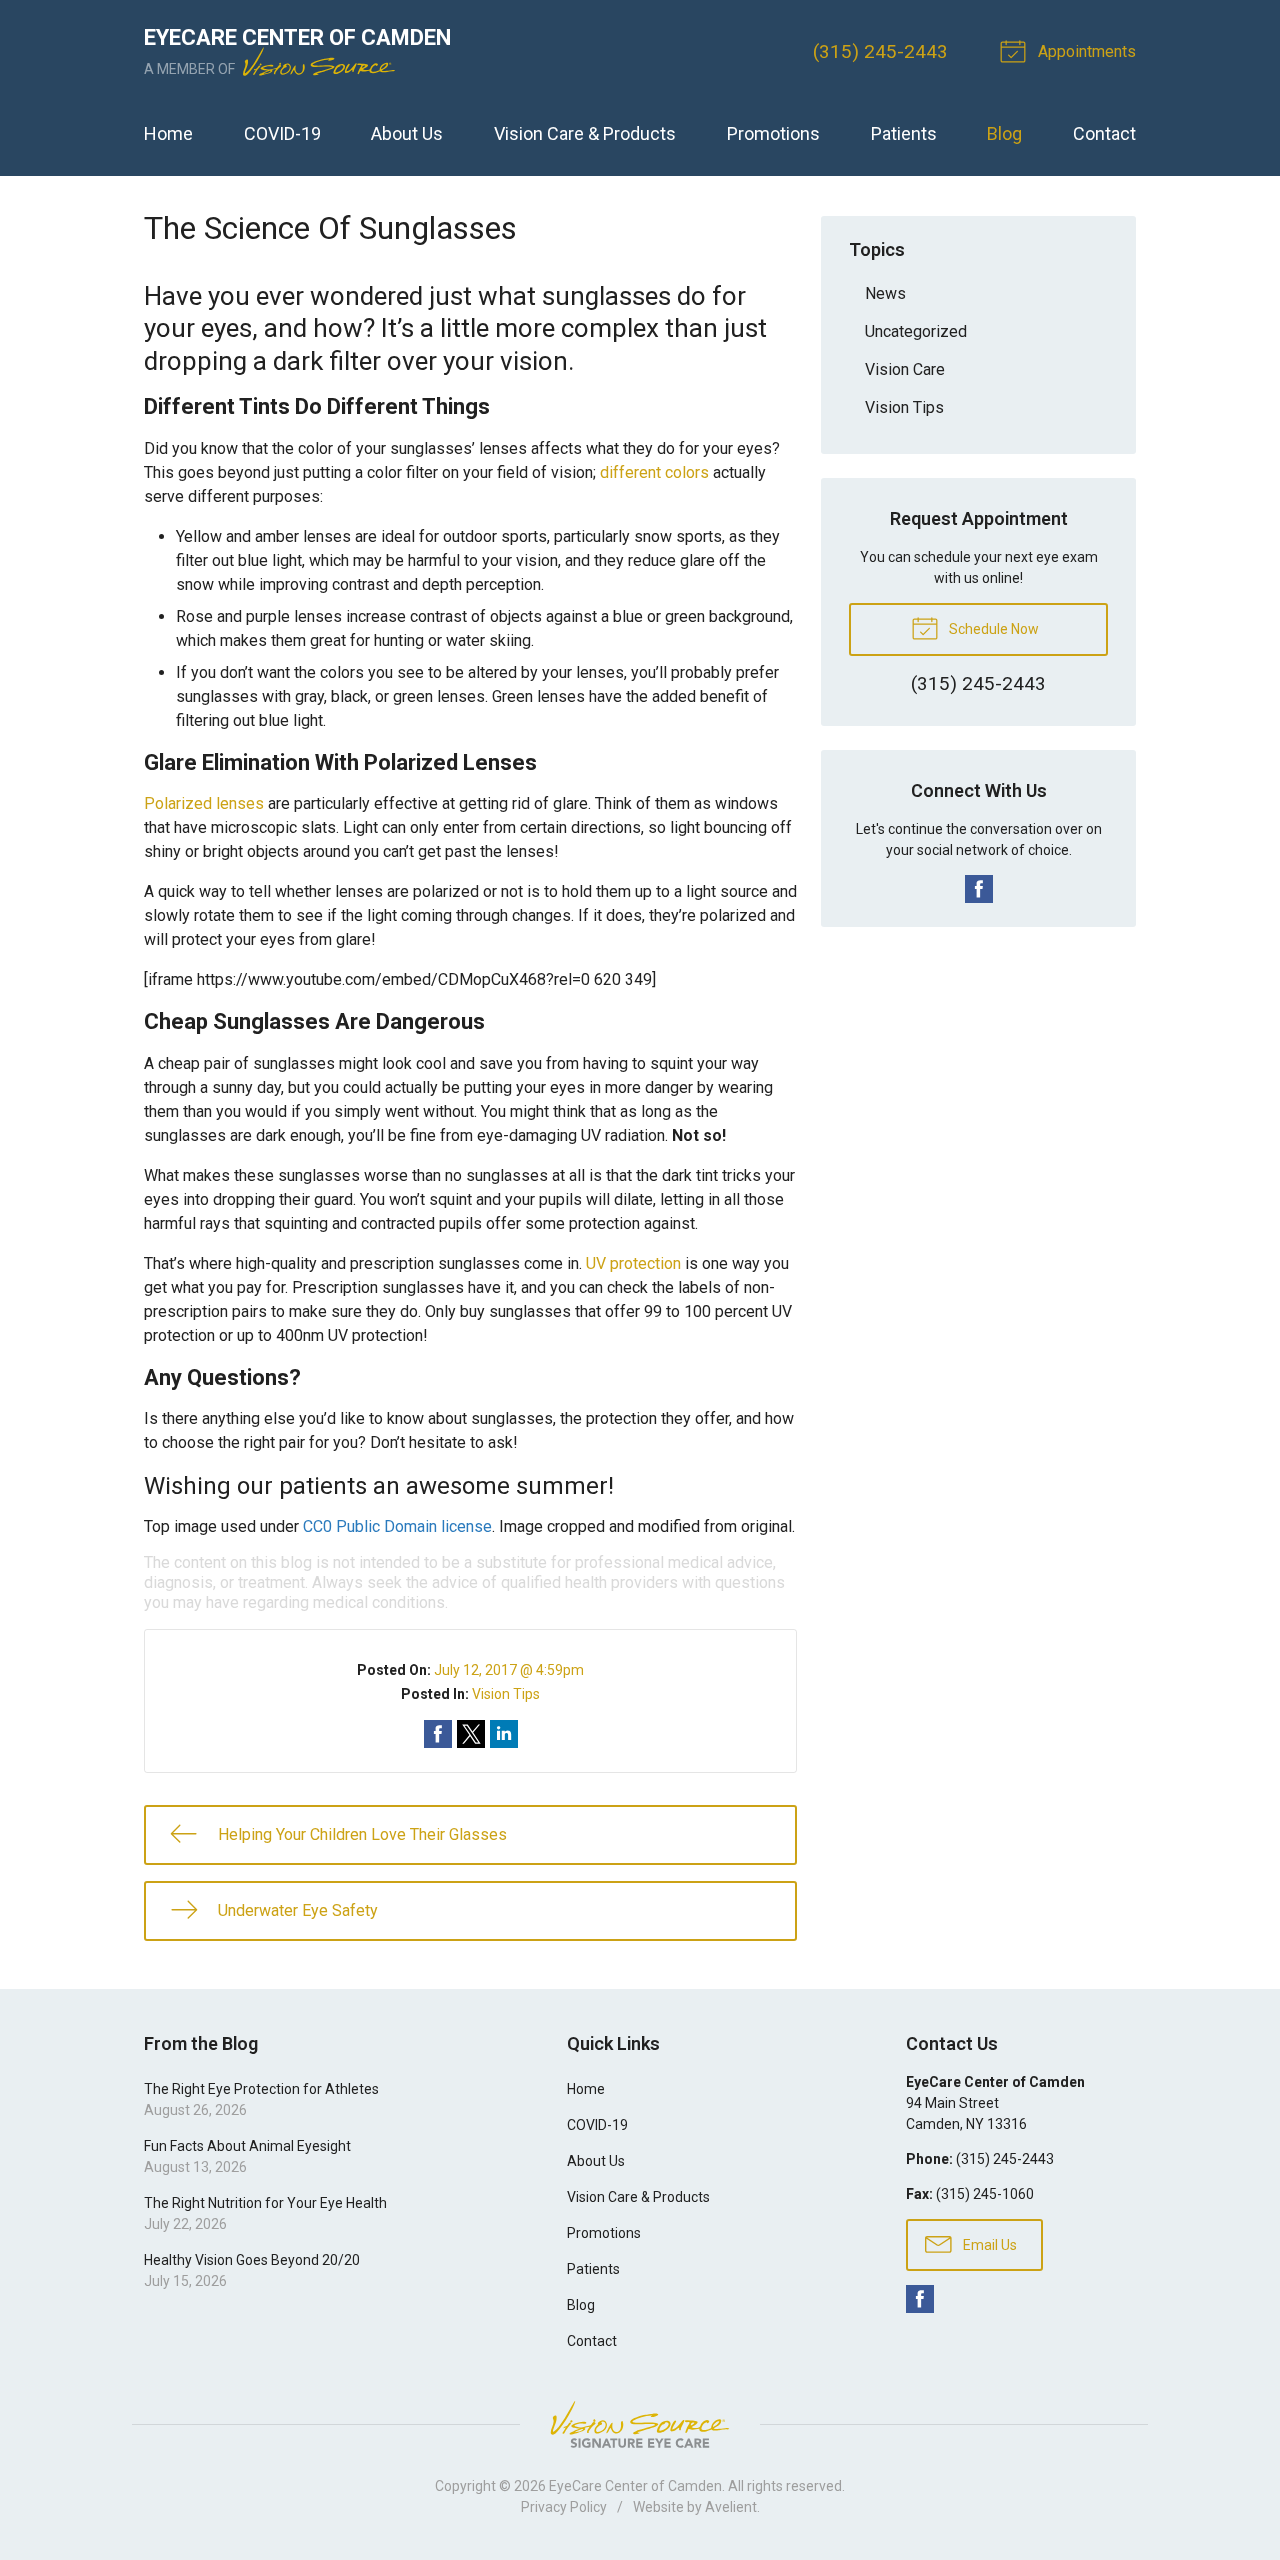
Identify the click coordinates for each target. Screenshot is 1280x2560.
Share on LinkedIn (504, 1734)
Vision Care (905, 369)
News (885, 293)
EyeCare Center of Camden (635, 2486)
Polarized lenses (204, 803)
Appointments (1085, 51)
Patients (904, 133)
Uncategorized (916, 331)
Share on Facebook (438, 1734)
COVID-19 (282, 133)
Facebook (979, 889)
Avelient (731, 2507)
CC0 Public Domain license (397, 1526)
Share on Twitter (471, 1734)
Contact (1104, 133)
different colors (654, 472)
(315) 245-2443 (880, 51)
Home (168, 133)
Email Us (988, 2245)
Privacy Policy (564, 2507)
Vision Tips (506, 1694)
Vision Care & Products (585, 133)
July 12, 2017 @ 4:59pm (509, 1670)
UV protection (633, 1263)
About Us (407, 133)
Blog (1004, 133)
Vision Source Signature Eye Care (640, 2424)
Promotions (773, 133)
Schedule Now (992, 629)
